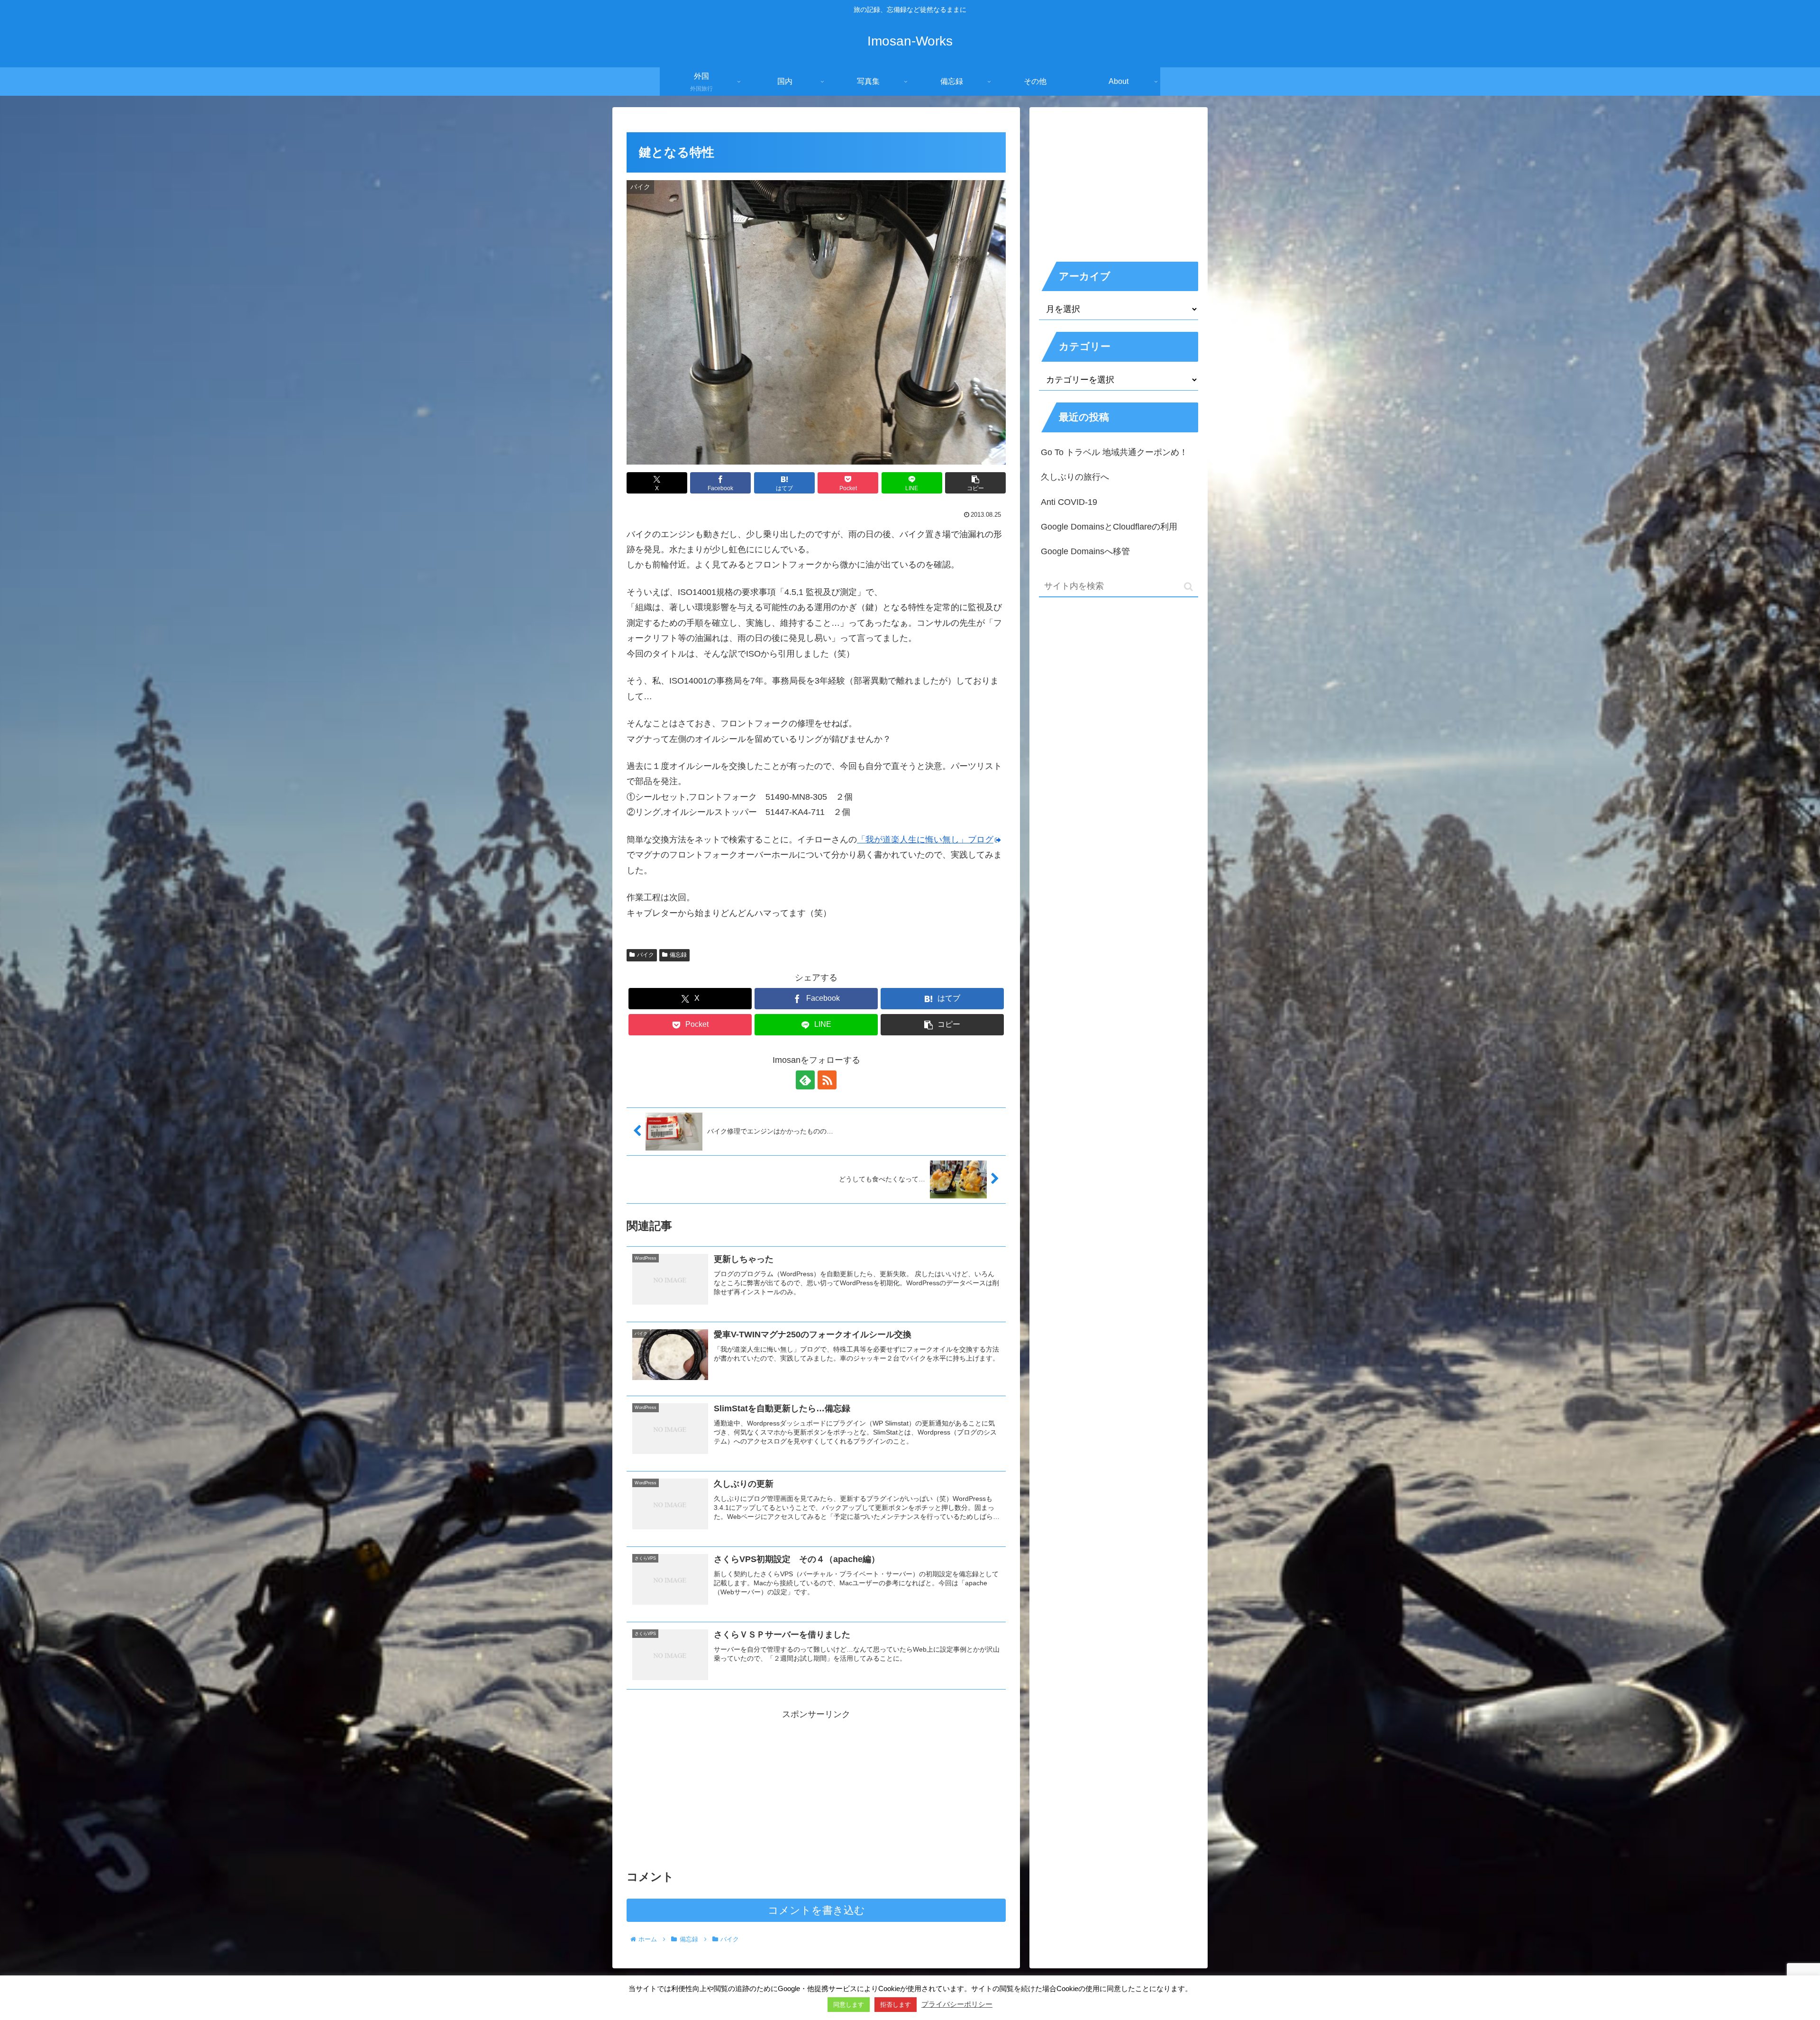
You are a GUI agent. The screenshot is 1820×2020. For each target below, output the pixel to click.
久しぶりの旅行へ (1075, 477)
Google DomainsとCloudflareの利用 (1109, 527)
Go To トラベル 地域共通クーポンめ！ (1114, 452)
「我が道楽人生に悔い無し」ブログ (925, 840)
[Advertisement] (816, 1788)
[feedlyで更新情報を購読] (805, 1080)
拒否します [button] (896, 2005)
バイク (646, 955)
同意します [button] (849, 2005)
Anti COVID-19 (1069, 502)
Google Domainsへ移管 (1085, 551)
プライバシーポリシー (957, 2004)
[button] (975, 483)
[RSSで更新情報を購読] (827, 1080)
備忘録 (678, 955)
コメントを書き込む (816, 1910)
